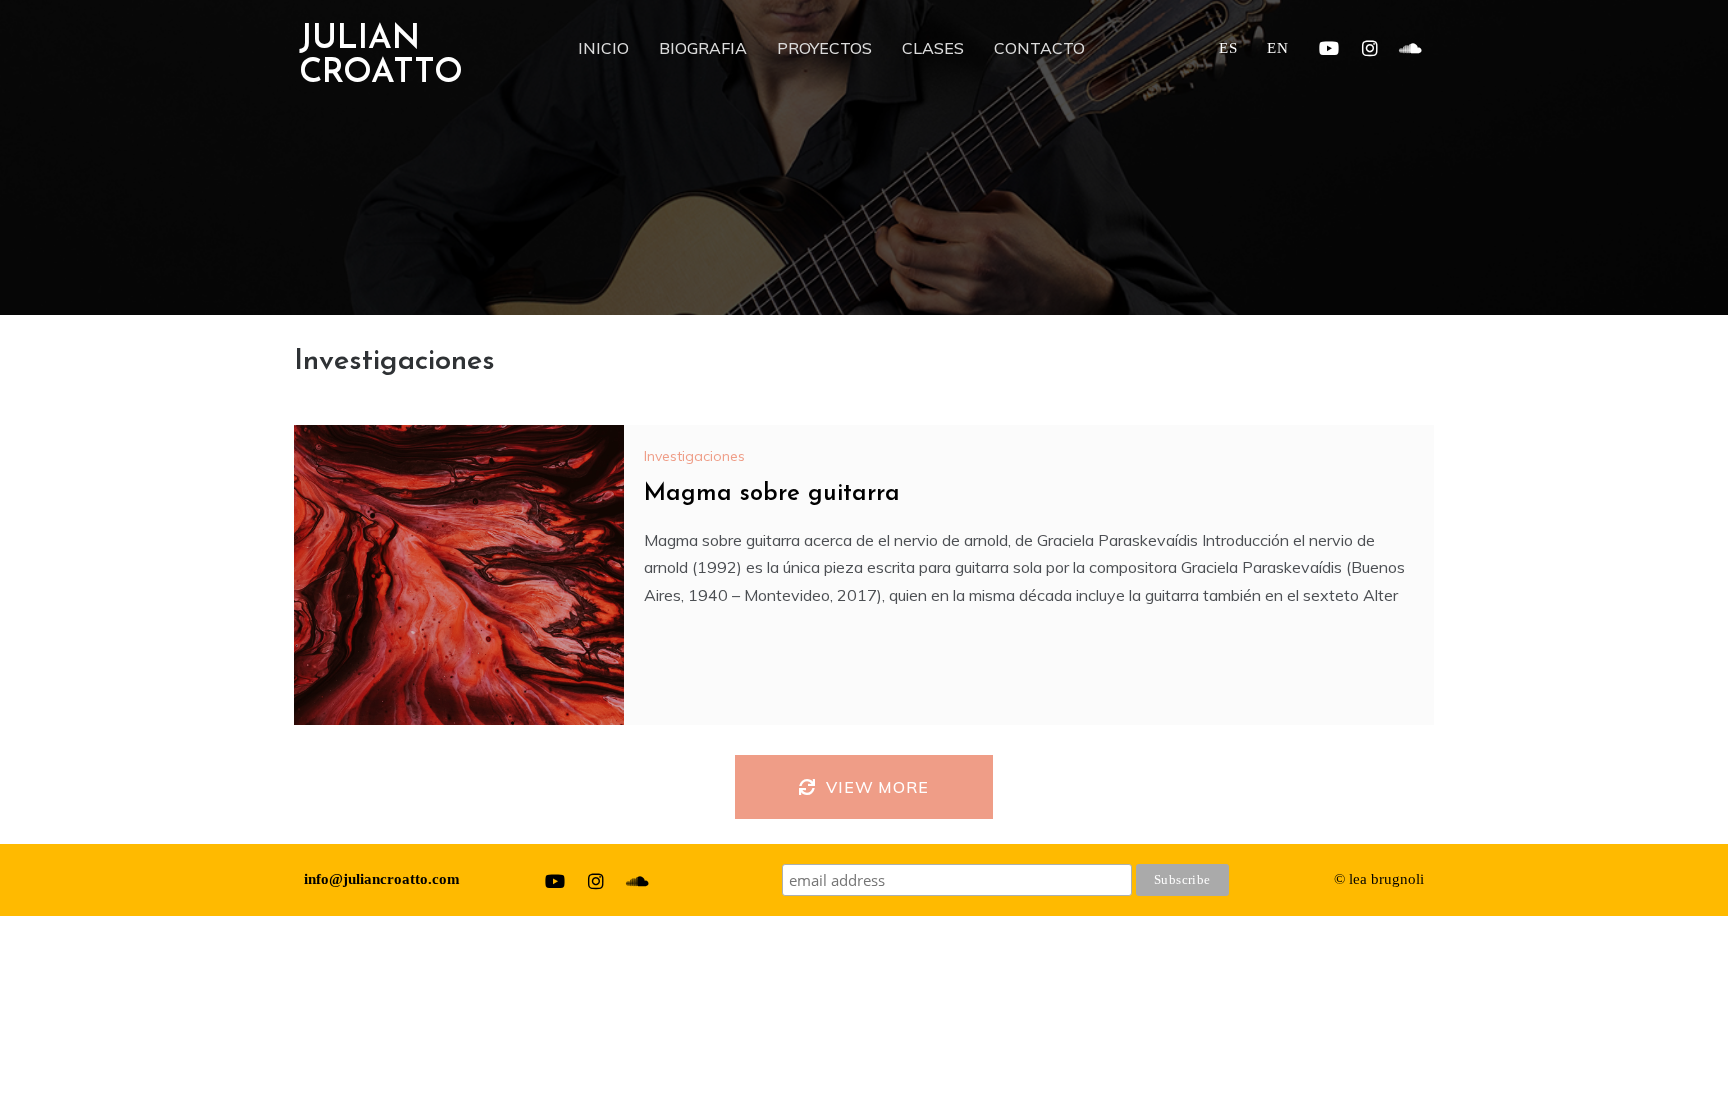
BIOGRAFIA (703, 48)
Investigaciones (694, 456)
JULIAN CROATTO (381, 56)
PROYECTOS (824, 48)
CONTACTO (1039, 48)
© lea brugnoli (1379, 879)
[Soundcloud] (1411, 48)
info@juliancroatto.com (382, 879)
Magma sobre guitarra (772, 494)
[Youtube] (1329, 48)
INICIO (603, 48)
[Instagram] (1370, 48)
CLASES (933, 48)
